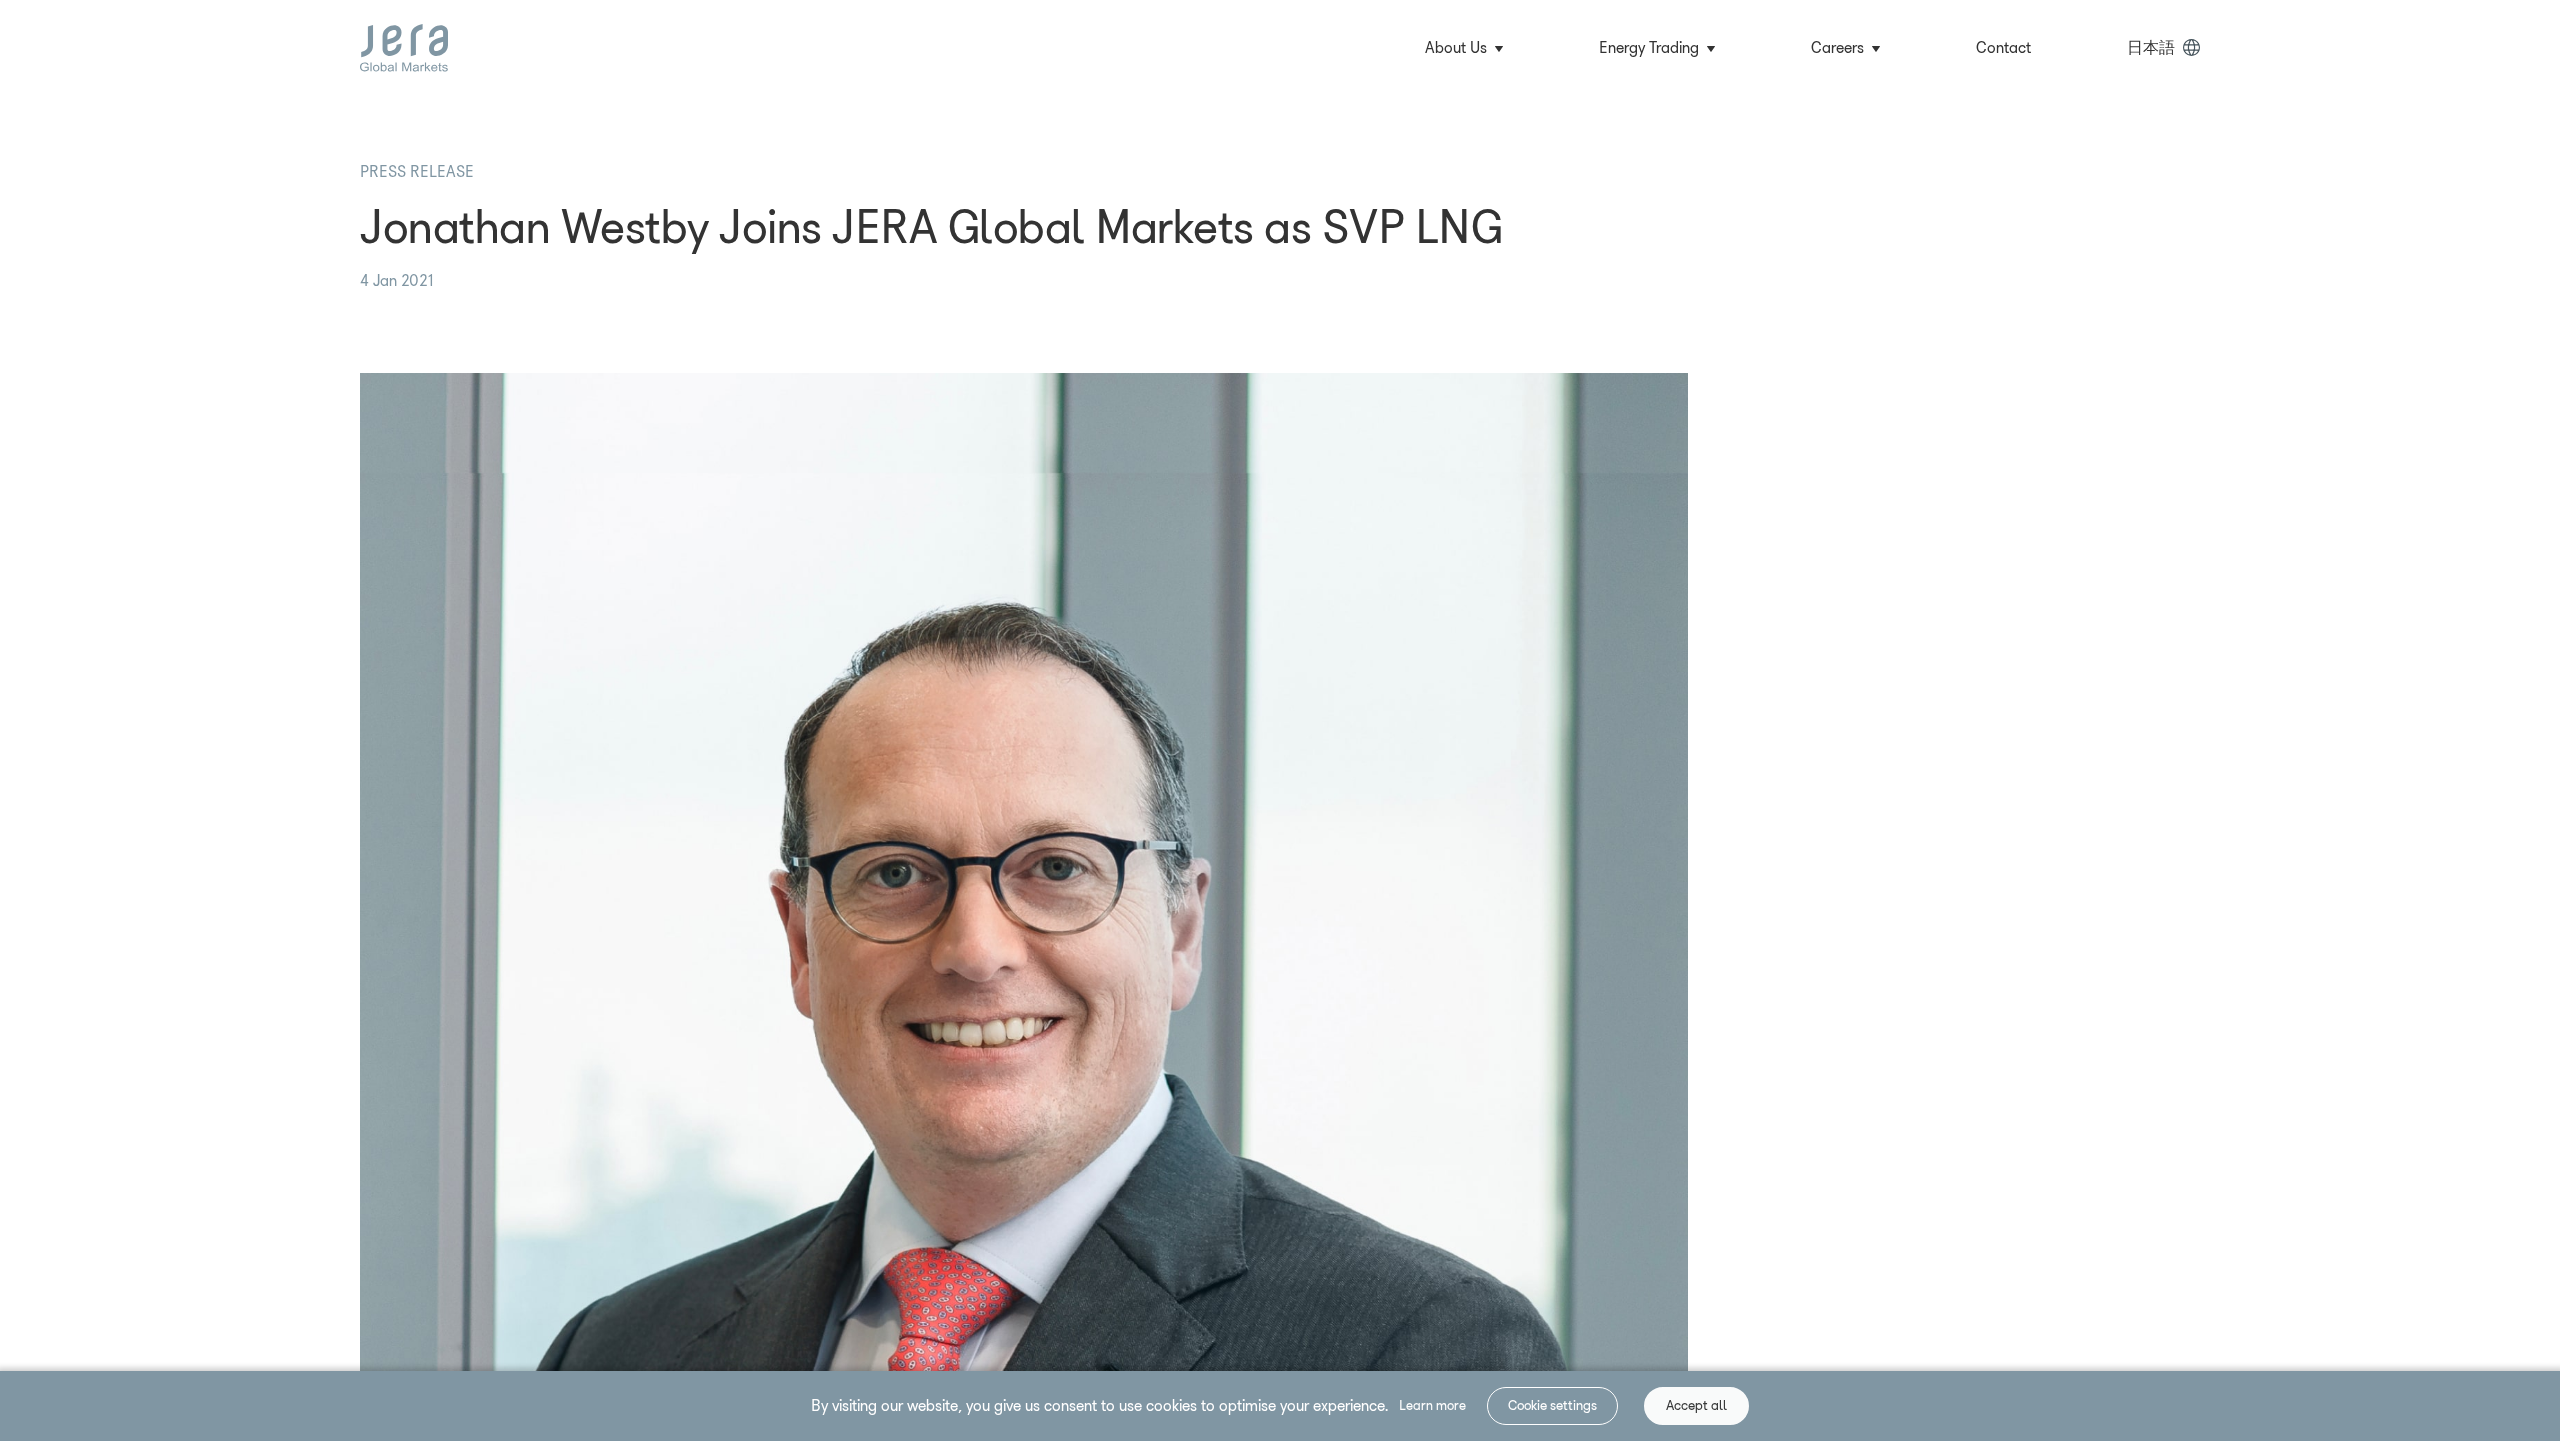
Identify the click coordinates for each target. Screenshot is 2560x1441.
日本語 (2151, 47)
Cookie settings (1552, 1405)
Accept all (1696, 1405)
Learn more (1432, 1405)
